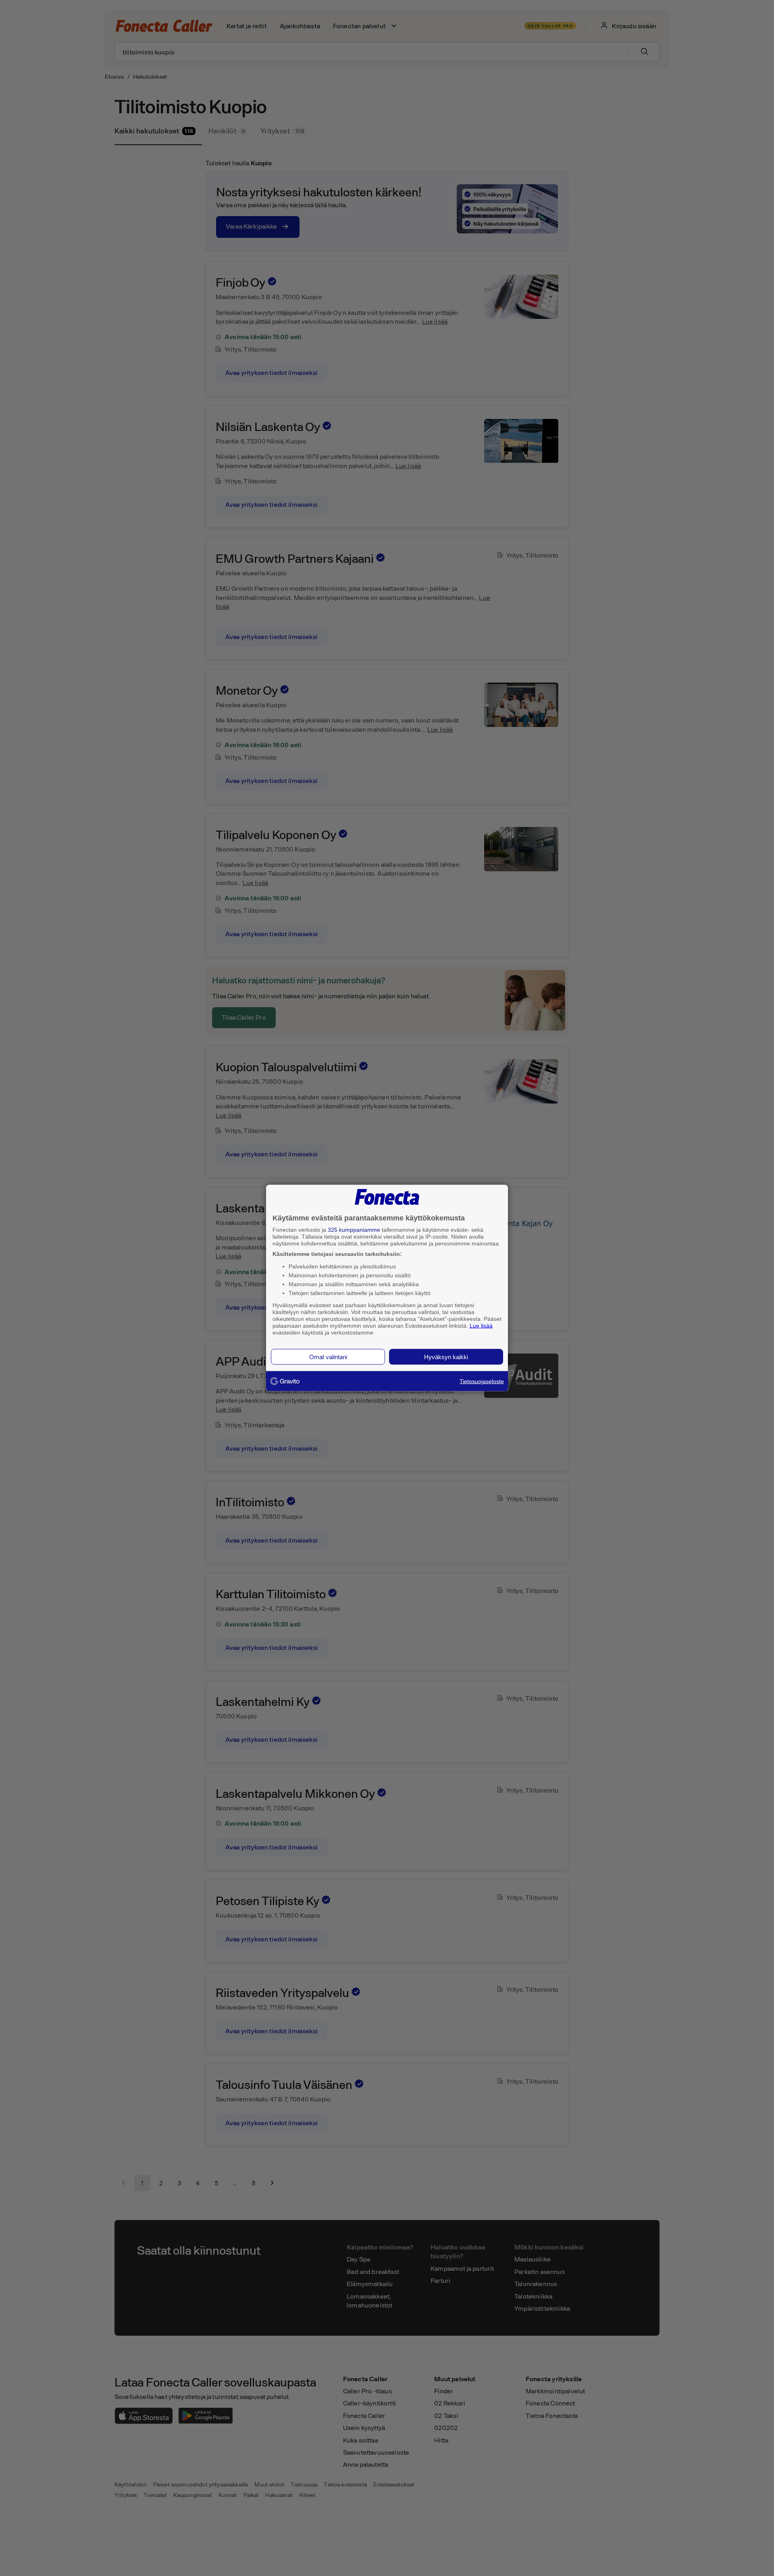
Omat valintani (328, 1357)
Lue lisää (481, 1325)
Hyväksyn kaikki (446, 1357)
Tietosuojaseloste (482, 1381)
